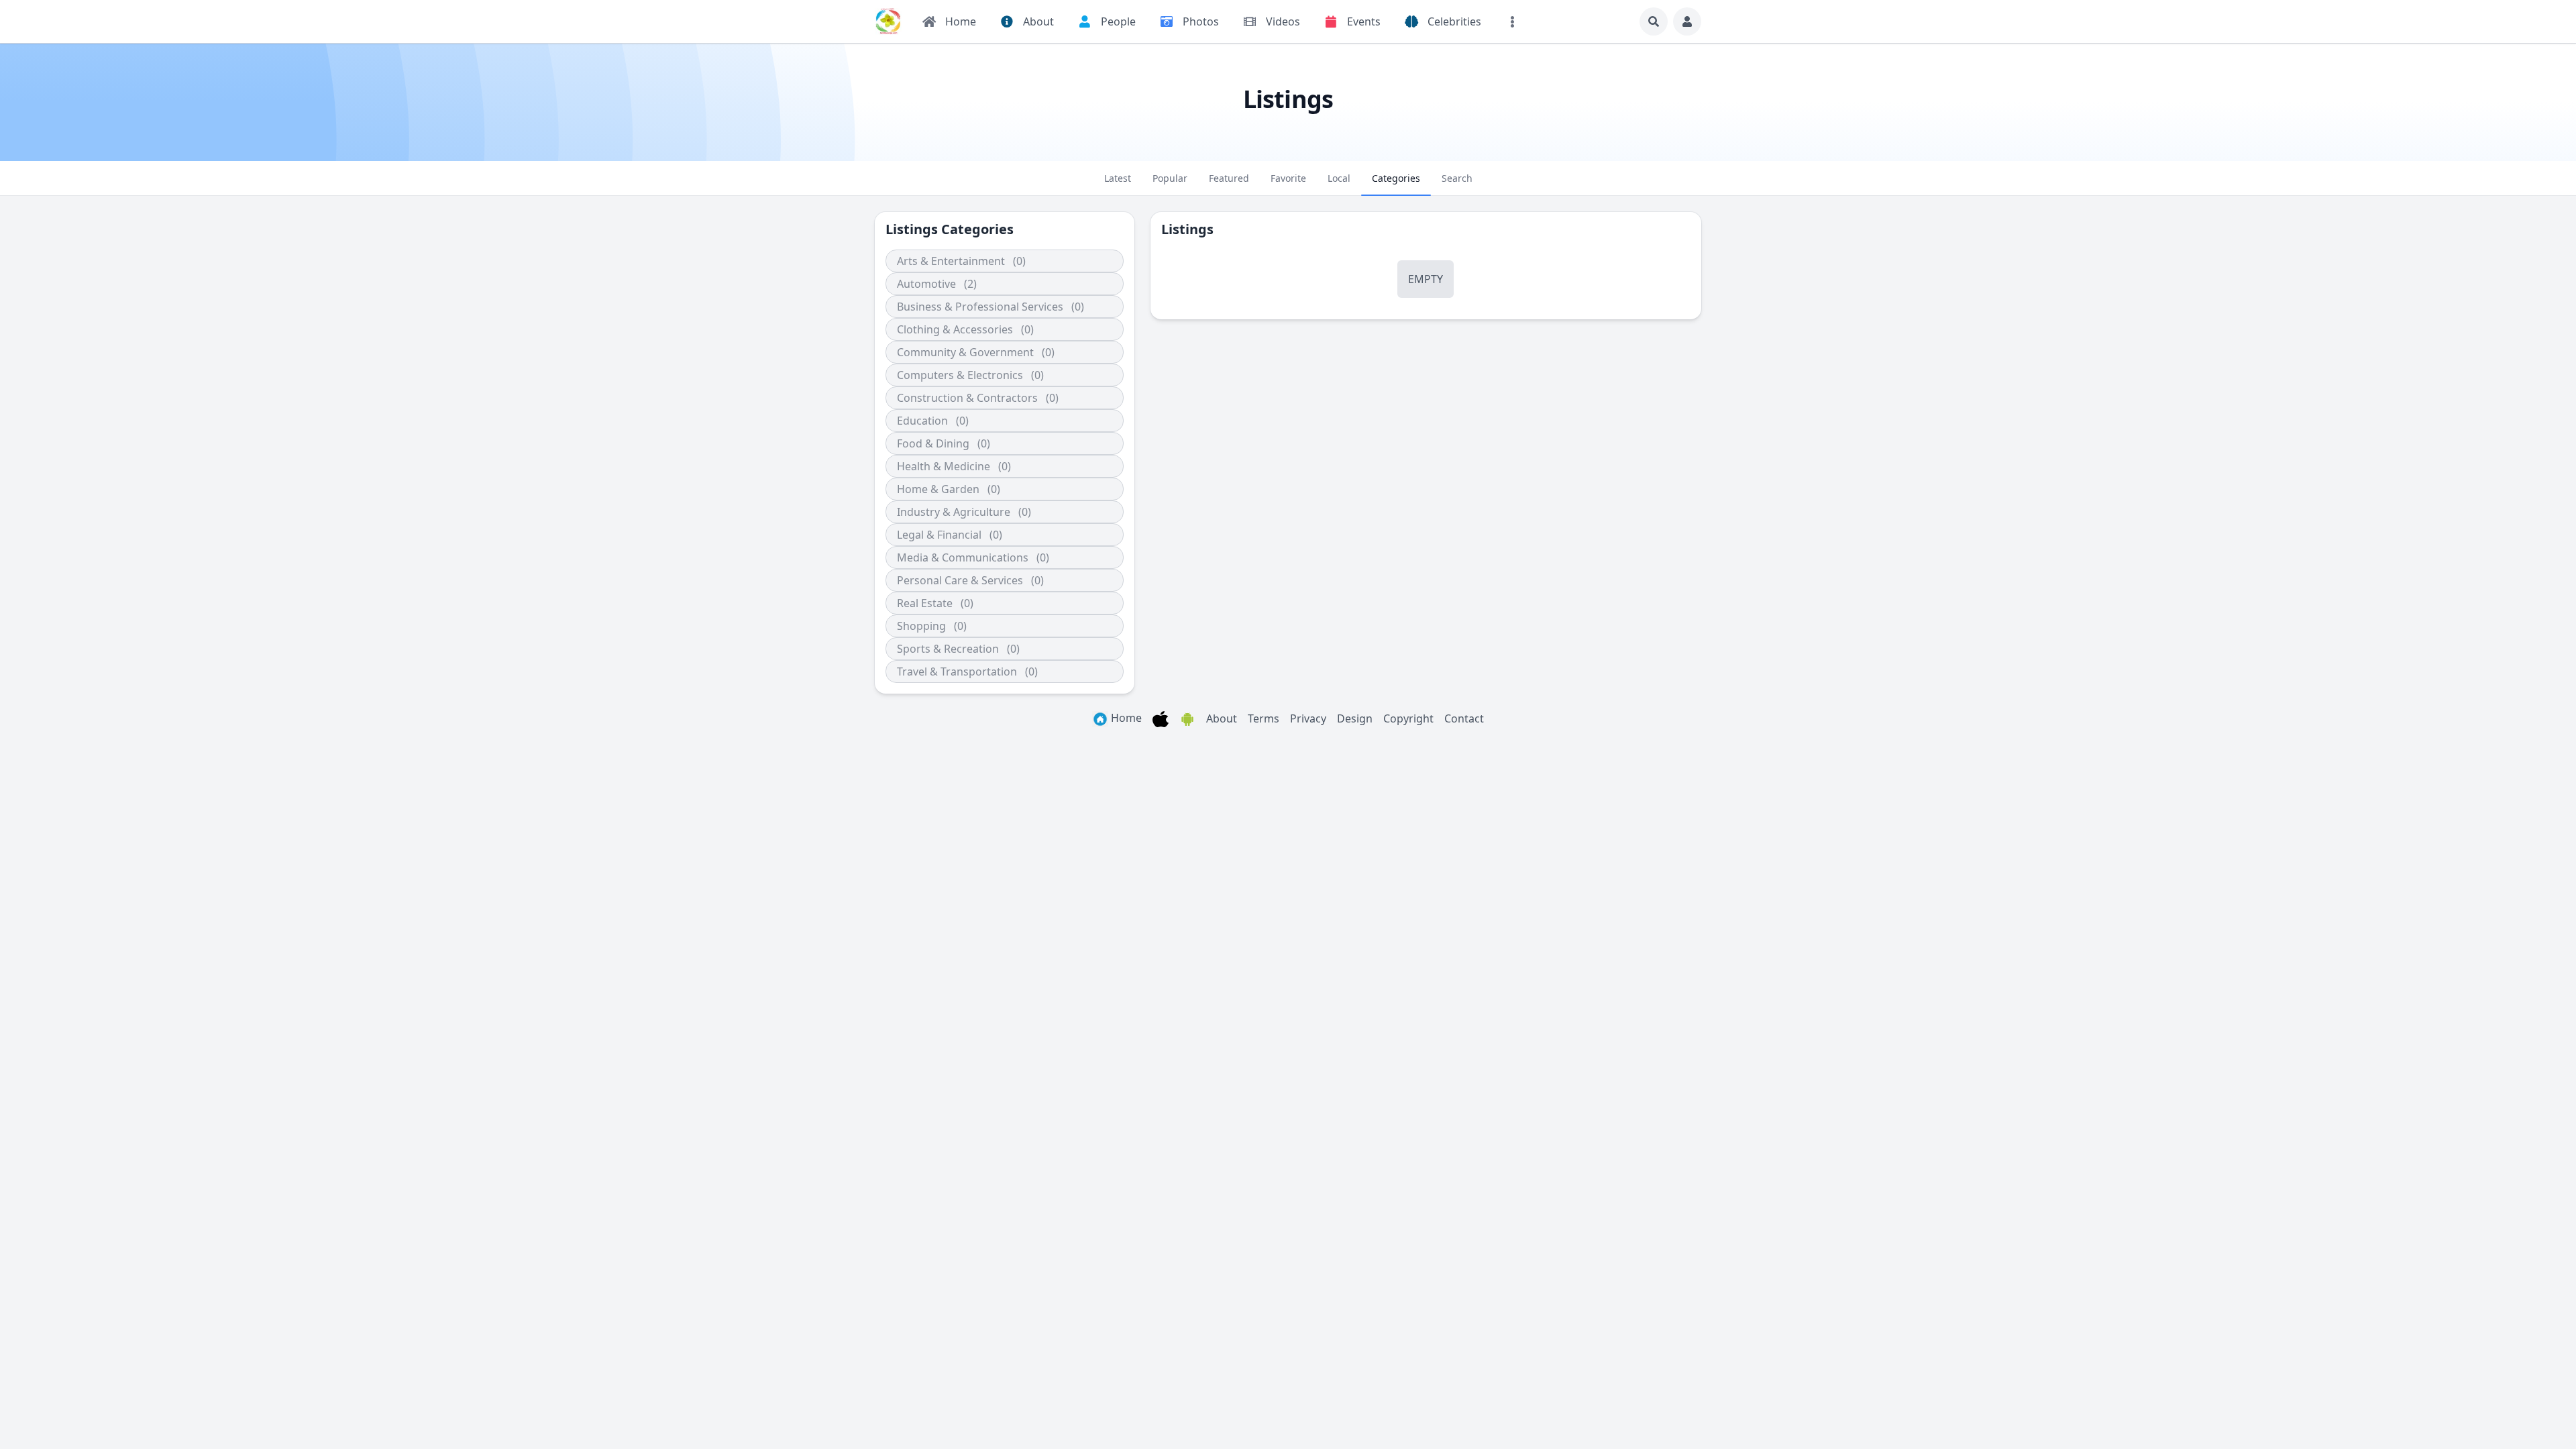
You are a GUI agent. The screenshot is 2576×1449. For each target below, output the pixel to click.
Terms (1264, 718)
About (1222, 718)
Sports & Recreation (948, 649)
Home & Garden (938, 489)
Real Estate (925, 603)
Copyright (1408, 718)
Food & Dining (933, 443)
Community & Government (965, 352)
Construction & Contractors (967, 398)
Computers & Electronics (960, 375)
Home (1125, 718)
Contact (1464, 718)
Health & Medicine (944, 466)
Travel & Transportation (957, 672)
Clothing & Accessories (955, 329)
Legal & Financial (939, 535)
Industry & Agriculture (954, 512)
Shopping (921, 626)
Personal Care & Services (960, 580)
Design (1355, 718)
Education (922, 421)
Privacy (1308, 718)
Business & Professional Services (980, 307)
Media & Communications (963, 557)
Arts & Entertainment (951, 261)
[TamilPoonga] (888, 21)
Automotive (926, 284)
